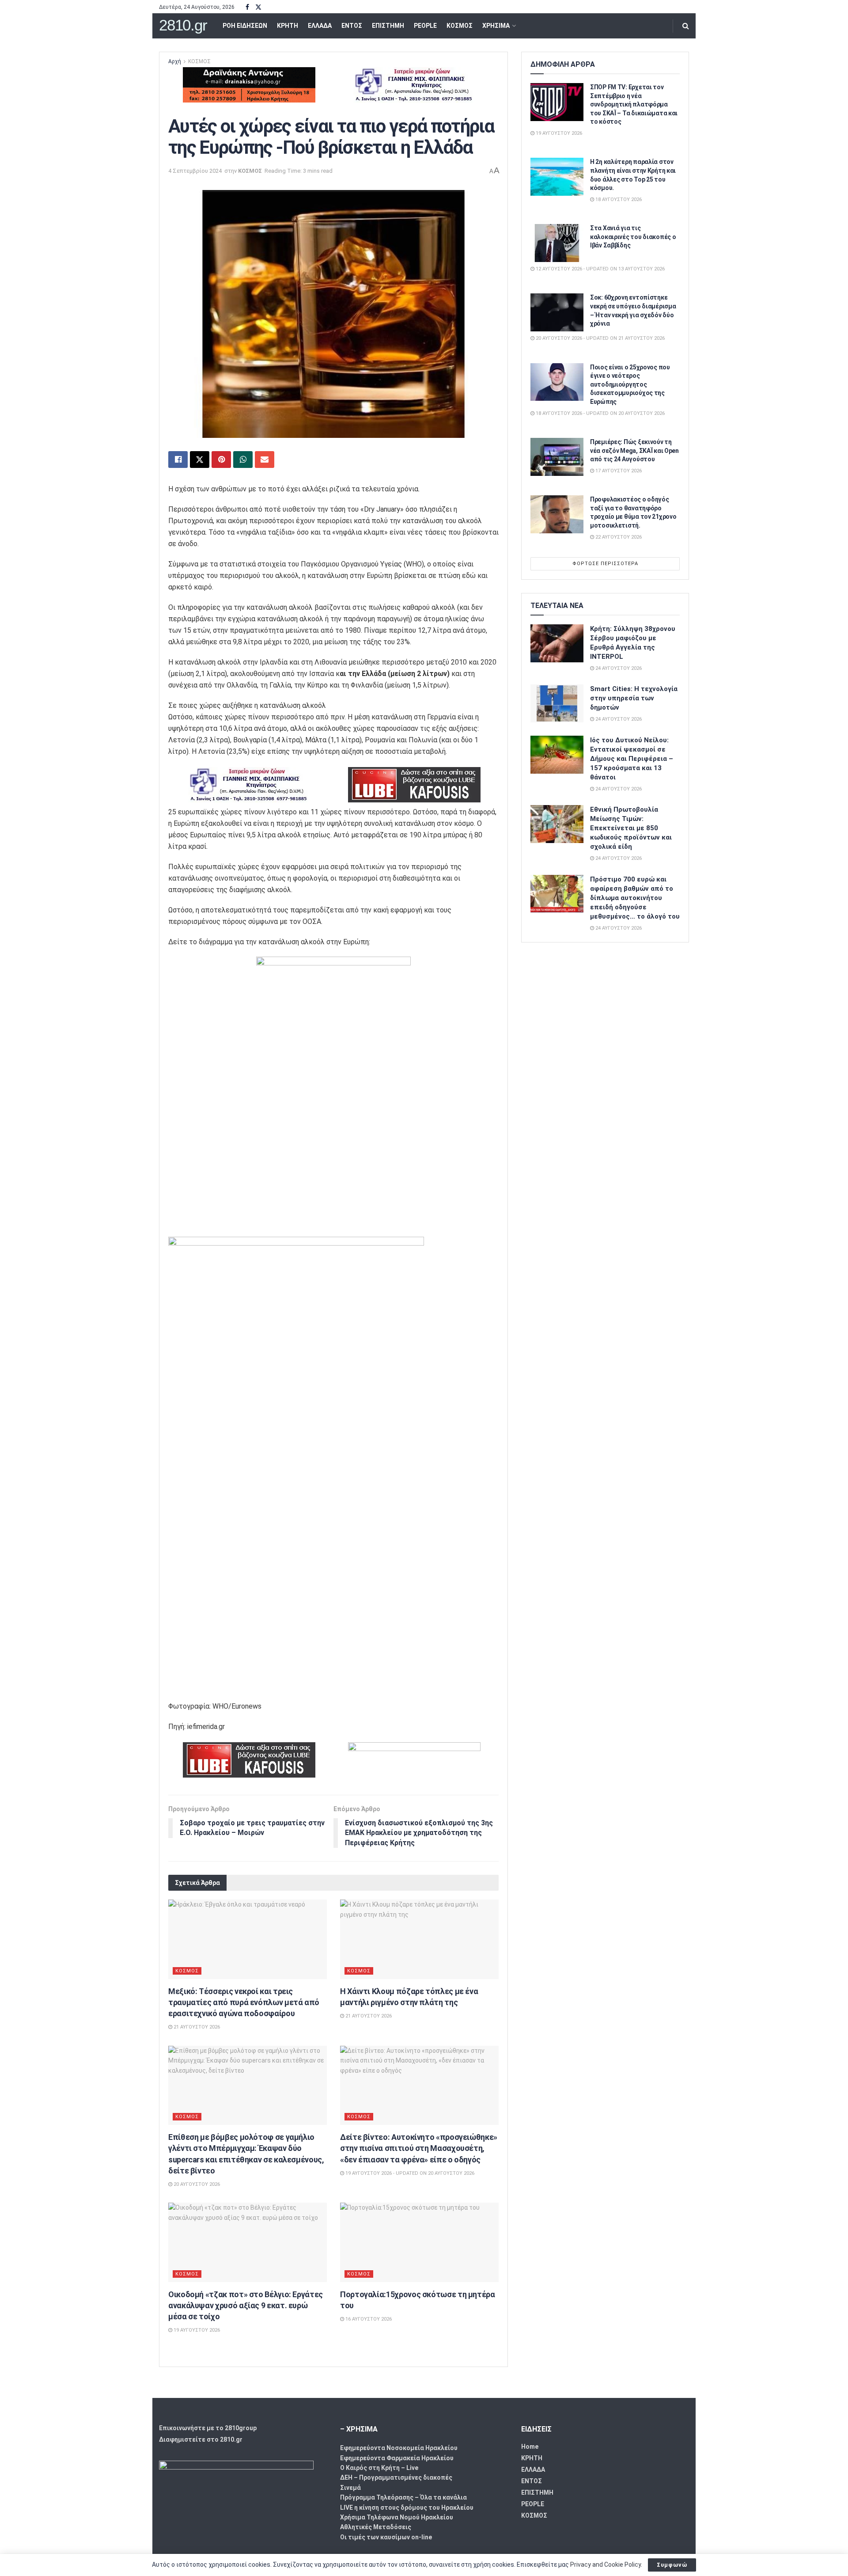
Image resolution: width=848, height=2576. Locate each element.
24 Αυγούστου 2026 (618, 668)
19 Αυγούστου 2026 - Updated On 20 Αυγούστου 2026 (409, 2173)
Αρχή (175, 61)
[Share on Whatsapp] (243, 460)
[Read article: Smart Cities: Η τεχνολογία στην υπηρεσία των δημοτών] (557, 703)
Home (530, 2447)
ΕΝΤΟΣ (352, 26)
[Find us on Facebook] (247, 7)
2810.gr (183, 25)
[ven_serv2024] (414, 1759)
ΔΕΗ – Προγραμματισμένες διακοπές (396, 2477)
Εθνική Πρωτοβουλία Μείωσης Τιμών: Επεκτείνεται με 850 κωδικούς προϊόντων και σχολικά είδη (631, 828)
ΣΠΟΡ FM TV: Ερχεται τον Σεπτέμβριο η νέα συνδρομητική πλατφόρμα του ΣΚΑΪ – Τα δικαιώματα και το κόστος (634, 104)
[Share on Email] (265, 460)
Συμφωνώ (672, 2565)
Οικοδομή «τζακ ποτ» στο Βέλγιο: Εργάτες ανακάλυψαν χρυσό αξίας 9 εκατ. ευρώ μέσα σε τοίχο (246, 2305)
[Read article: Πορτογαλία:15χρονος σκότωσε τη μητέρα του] (419, 2242)
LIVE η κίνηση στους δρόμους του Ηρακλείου (407, 2508)
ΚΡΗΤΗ (288, 26)
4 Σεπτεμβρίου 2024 (195, 171)
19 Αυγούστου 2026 (196, 2330)
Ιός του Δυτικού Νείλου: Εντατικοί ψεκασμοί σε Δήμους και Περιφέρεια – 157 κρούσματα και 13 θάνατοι (632, 759)
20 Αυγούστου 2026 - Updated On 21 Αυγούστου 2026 (600, 338)
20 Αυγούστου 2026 (196, 2184)
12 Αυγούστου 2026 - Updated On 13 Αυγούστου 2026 (600, 269)
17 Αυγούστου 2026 (618, 471)
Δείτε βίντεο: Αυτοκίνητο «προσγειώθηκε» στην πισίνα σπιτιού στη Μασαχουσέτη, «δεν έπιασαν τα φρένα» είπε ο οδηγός (419, 2148)
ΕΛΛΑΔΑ (320, 26)
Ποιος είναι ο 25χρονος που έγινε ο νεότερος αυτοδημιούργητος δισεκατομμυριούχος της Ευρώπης (630, 384)
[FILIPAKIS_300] (414, 84)
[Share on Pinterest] (221, 460)
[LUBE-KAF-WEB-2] (414, 784)
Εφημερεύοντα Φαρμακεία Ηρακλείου (397, 2458)
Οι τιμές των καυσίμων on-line (386, 2537)
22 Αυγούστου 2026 (618, 537)
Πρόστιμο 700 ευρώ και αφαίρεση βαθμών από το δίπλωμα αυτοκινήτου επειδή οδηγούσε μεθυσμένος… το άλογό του (635, 898)
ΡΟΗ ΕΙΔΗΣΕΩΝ (245, 26)
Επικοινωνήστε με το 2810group (208, 2428)
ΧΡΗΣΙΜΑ (496, 26)
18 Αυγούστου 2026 (618, 199)
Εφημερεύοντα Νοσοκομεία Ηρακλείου (399, 2448)
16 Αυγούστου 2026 (368, 2319)
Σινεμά (350, 2488)
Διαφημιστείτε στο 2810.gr (201, 2439)
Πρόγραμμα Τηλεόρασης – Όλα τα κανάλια (403, 2497)
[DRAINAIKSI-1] (249, 84)
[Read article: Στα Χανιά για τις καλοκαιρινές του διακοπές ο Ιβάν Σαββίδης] (557, 243)
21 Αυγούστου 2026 (196, 2027)
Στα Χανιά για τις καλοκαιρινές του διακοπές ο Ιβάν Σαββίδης (633, 237)
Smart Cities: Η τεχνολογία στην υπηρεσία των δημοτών (634, 698)
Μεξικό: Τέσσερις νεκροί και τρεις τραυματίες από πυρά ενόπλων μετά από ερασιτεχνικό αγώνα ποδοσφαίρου (244, 2002)
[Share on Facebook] (178, 460)
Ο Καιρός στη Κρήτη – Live (379, 2468)
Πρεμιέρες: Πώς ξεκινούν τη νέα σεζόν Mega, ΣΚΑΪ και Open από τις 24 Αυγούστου (634, 450)
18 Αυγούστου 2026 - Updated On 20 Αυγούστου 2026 (600, 413)
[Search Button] (686, 26)
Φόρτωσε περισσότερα (605, 564)
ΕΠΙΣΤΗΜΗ (388, 26)
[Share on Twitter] (200, 460)
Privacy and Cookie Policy (606, 2565)
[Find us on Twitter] (258, 7)
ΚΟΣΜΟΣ (460, 26)
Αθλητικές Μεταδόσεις (376, 2527)
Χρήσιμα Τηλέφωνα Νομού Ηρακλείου (397, 2517)
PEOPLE (425, 26)
